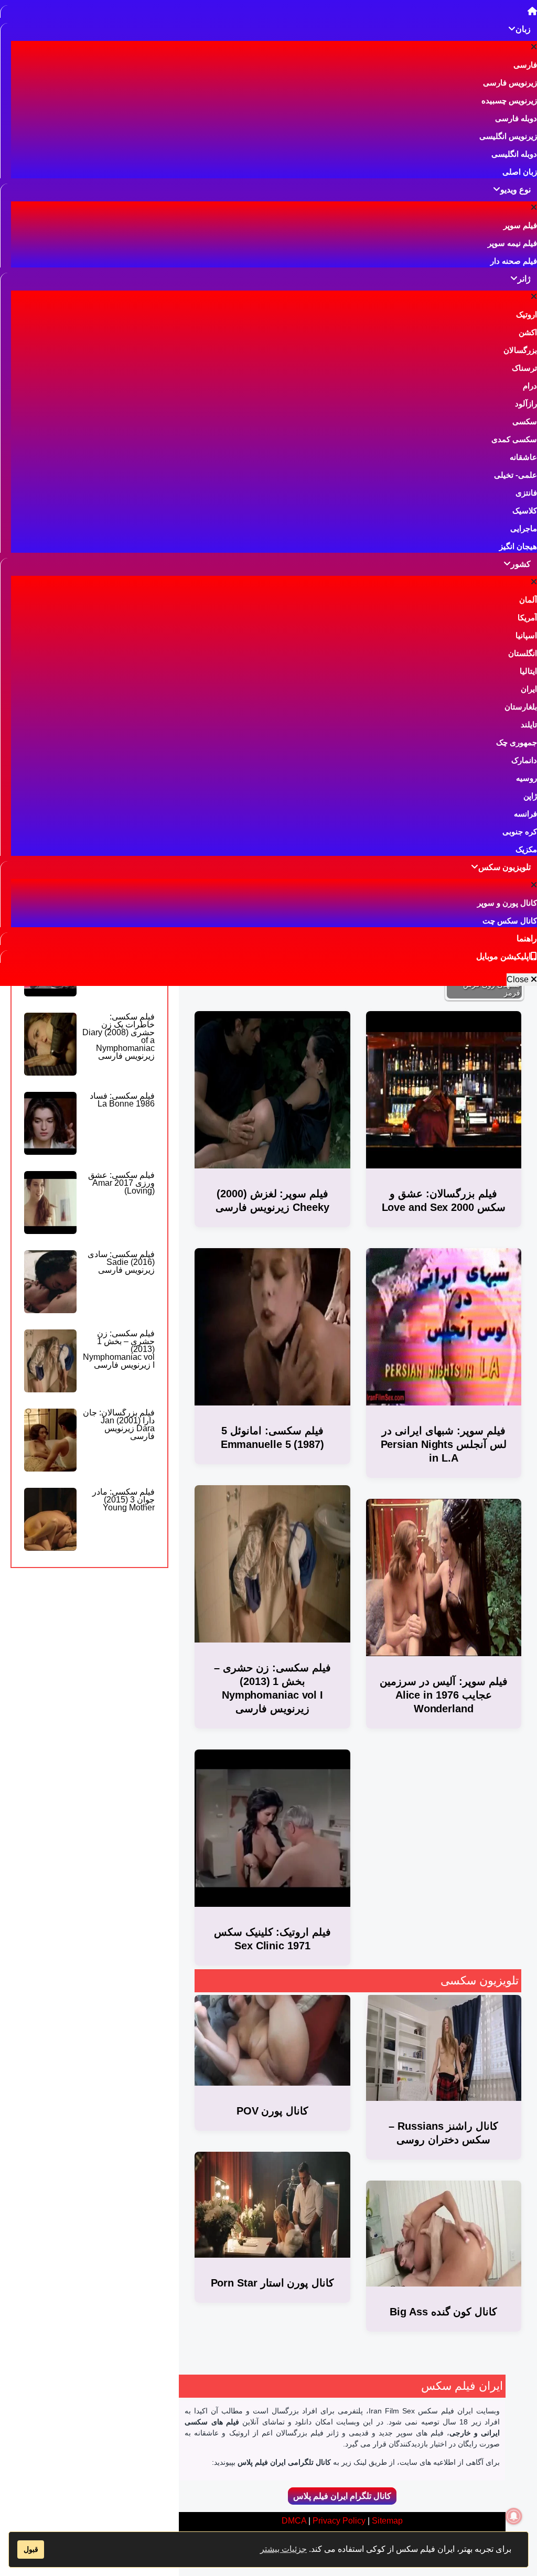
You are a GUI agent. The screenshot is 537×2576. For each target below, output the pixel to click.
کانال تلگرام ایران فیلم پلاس (342, 2496)
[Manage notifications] (514, 2516)
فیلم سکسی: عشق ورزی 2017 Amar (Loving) (121, 1183)
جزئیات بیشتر (283, 2549)
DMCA (294, 2521)
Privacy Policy (339, 2521)
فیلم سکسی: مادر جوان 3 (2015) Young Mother (123, 1500)
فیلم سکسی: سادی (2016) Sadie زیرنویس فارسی (121, 1262)
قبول (31, 2549)
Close (519, 979)
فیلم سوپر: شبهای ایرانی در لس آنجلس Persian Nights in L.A (444, 1444)
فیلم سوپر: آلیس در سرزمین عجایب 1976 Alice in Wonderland (444, 1695)
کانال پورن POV (273, 2111)
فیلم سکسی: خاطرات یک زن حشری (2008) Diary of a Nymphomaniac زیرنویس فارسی (119, 1036)
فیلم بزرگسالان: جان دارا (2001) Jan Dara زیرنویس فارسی (119, 1424)
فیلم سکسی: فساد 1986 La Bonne (122, 1100)
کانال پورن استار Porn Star (273, 2283)
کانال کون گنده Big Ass (443, 2312)
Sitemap (387, 2521)
